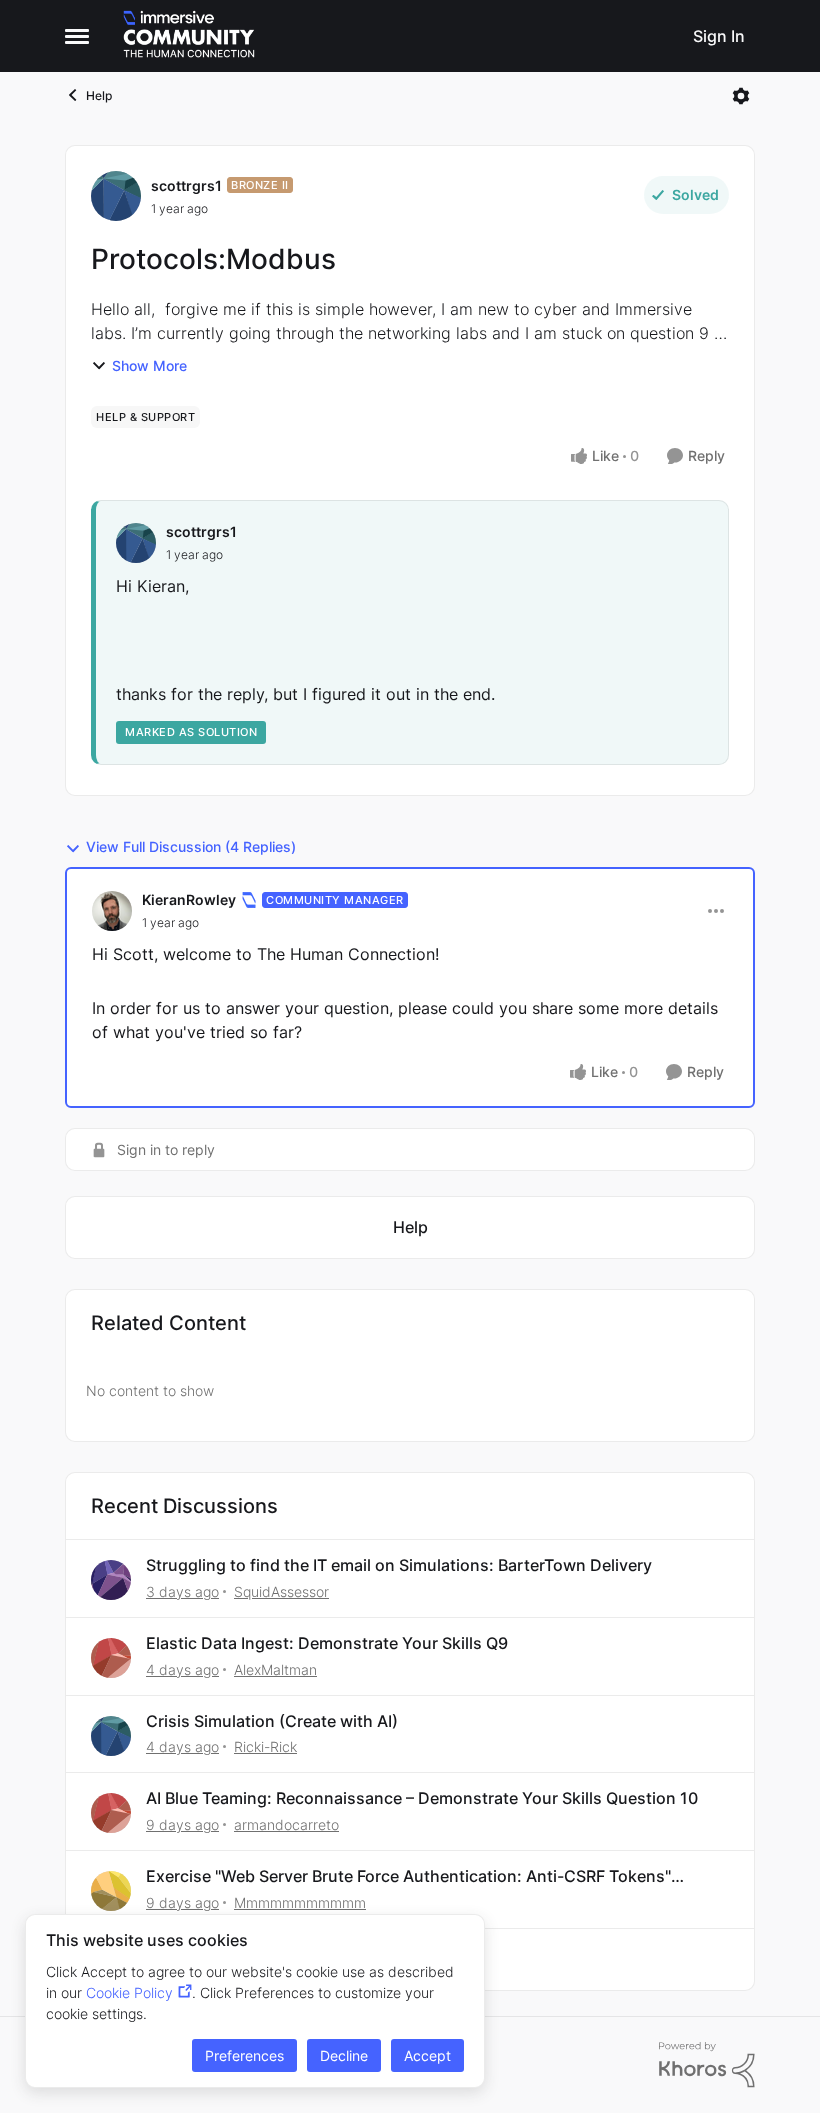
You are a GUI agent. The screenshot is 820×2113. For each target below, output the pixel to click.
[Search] (665, 36)
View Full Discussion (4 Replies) (191, 846)
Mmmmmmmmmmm (300, 1902)
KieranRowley (189, 899)
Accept (427, 2055)
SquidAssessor (281, 1591)
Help (99, 95)
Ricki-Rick (265, 1746)
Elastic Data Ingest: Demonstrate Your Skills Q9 (327, 1643)
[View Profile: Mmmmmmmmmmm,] (111, 1891)
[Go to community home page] (189, 36)
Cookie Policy (129, 1992)
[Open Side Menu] (77, 36)
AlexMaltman (275, 1669)
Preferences (244, 2055)
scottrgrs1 (186, 185)
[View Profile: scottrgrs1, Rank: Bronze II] (116, 196)
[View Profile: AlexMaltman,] (111, 1658)
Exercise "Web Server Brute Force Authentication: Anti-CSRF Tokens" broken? (408, 1876)
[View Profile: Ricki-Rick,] (111, 1736)
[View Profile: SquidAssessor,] (111, 1580)
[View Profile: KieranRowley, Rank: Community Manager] (112, 911)
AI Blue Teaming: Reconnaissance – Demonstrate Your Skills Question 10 (422, 1798)
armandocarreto (286, 1824)
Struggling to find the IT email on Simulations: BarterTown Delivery (399, 1565)
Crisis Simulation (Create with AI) (272, 1721)
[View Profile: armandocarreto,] (111, 1813)
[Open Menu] (741, 96)
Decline (344, 2055)
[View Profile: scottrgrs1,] (136, 543)
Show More (149, 365)
